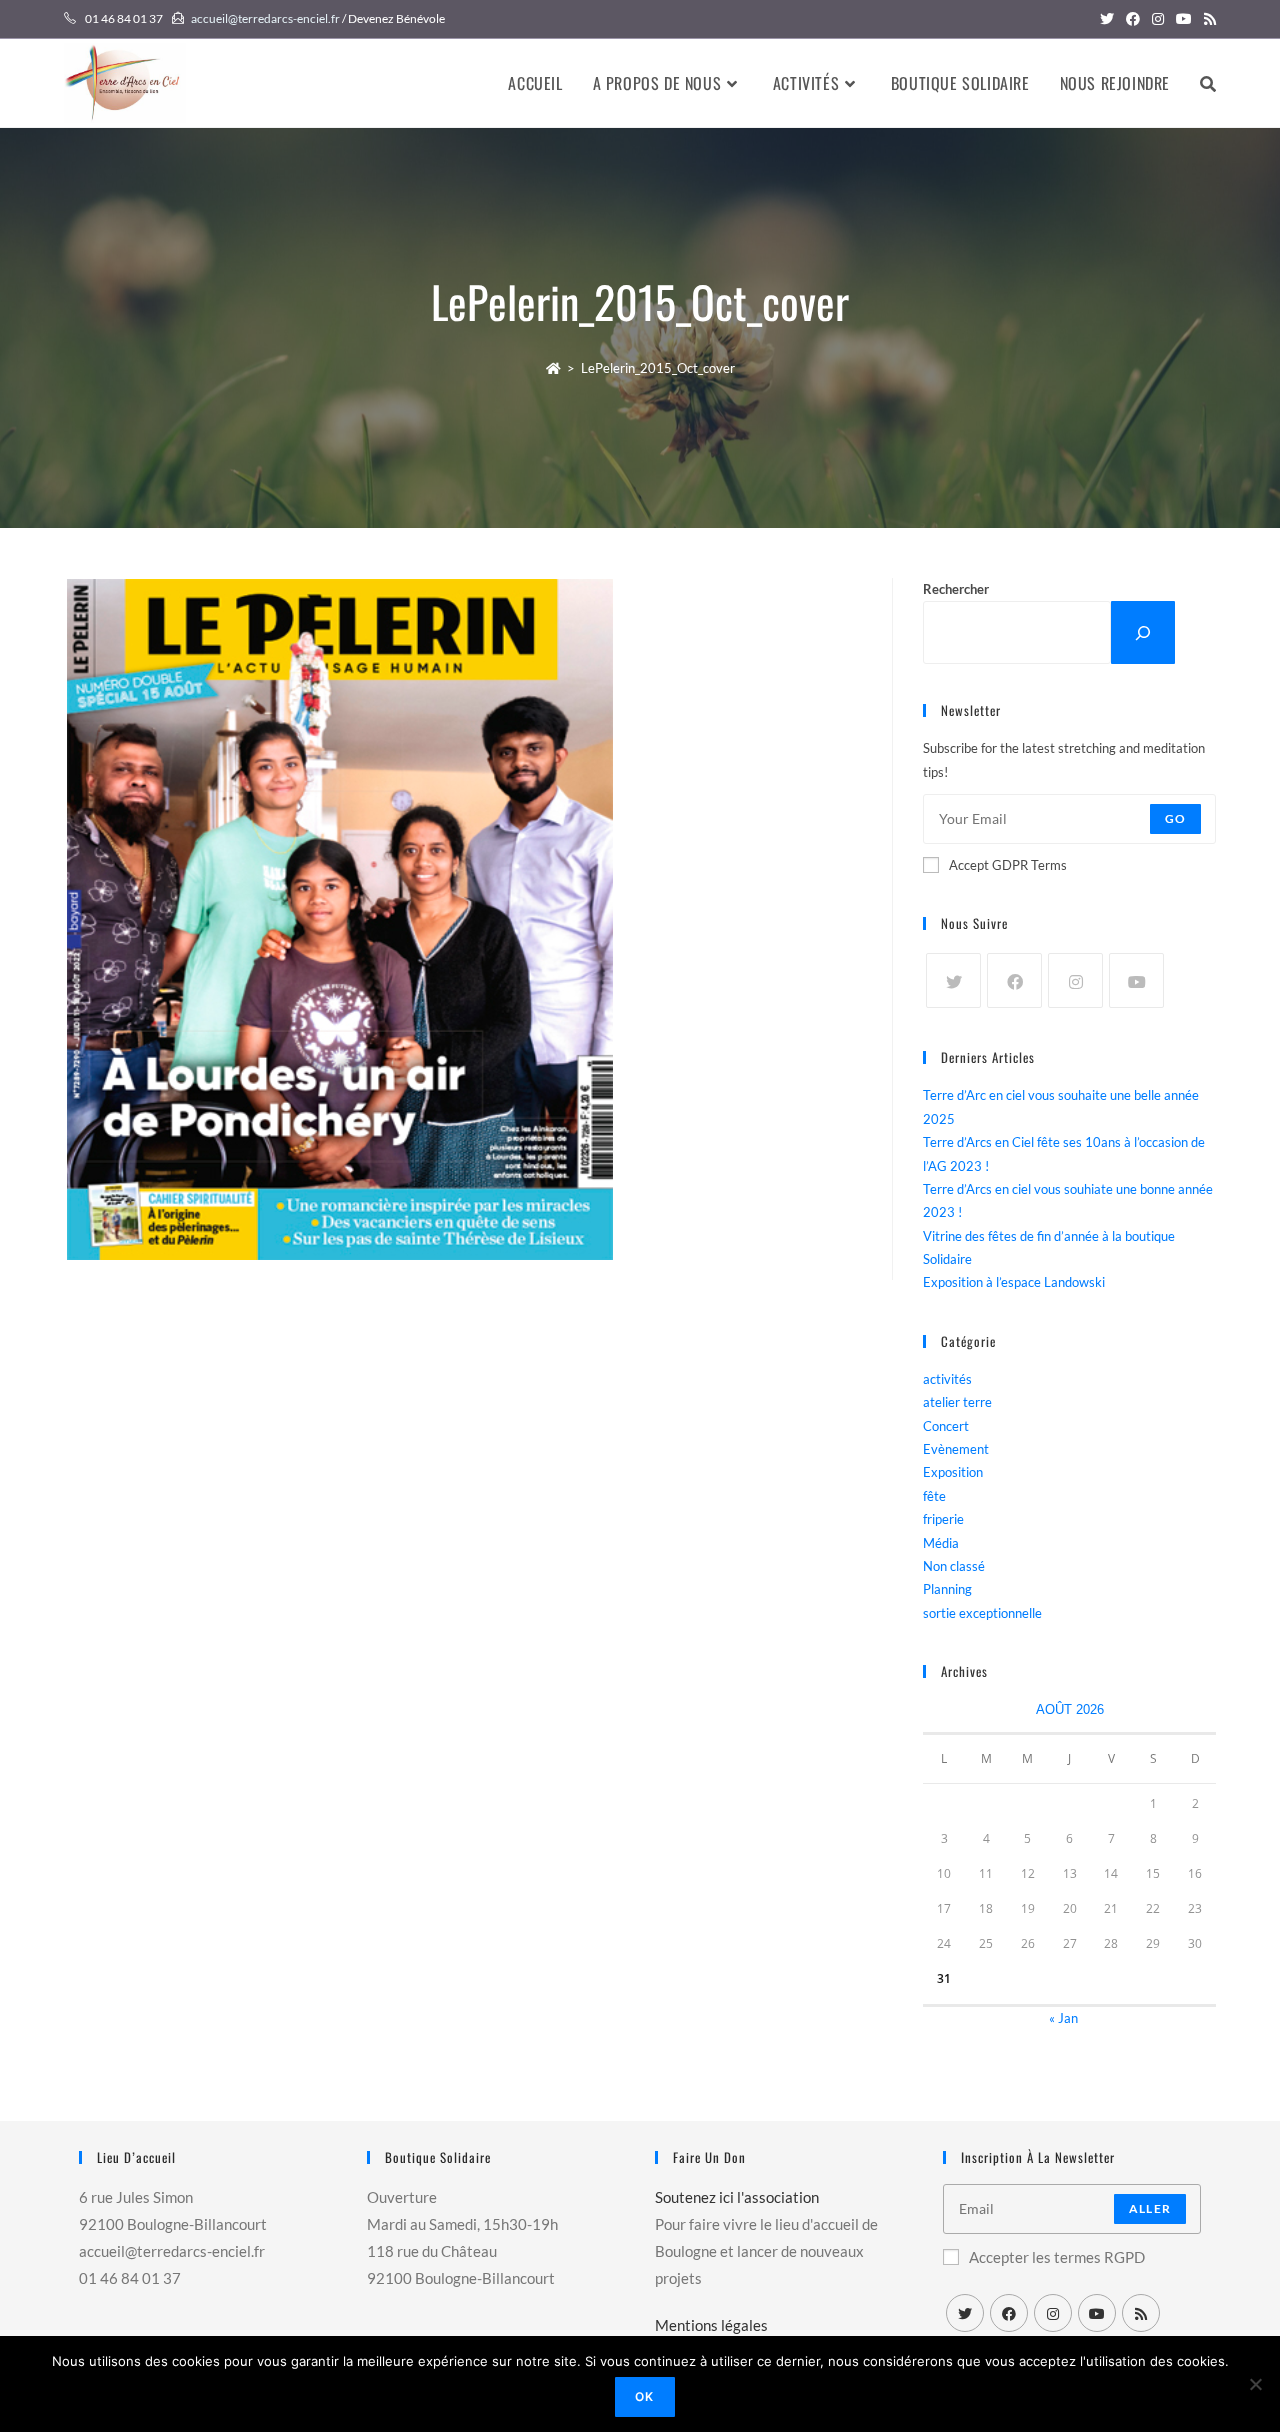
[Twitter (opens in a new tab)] (1107, 19)
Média (941, 1543)
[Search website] (1208, 83)
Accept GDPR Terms (1008, 865)
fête (934, 1496)
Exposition (953, 1472)
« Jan (1063, 2018)
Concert (946, 1426)
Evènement (956, 1449)
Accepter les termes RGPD (1057, 2257)
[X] (953, 980)
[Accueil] (553, 368)
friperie (943, 1519)
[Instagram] (1075, 980)
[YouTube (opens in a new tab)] (1184, 19)
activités (947, 1379)
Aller (1150, 2208)
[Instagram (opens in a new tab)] (1158, 19)
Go (1175, 818)
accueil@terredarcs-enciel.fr (265, 18)
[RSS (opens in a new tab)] (1207, 19)
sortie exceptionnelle (982, 1613)
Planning (947, 1589)
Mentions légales (711, 2325)
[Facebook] (1014, 980)
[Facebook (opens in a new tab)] (1133, 19)
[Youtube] (1136, 980)
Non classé (954, 1566)
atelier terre (957, 1402)
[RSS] (1141, 2313)
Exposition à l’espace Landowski (1014, 1282)
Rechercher (956, 589)
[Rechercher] (1143, 632)
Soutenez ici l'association (737, 2197)
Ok (644, 2396)
